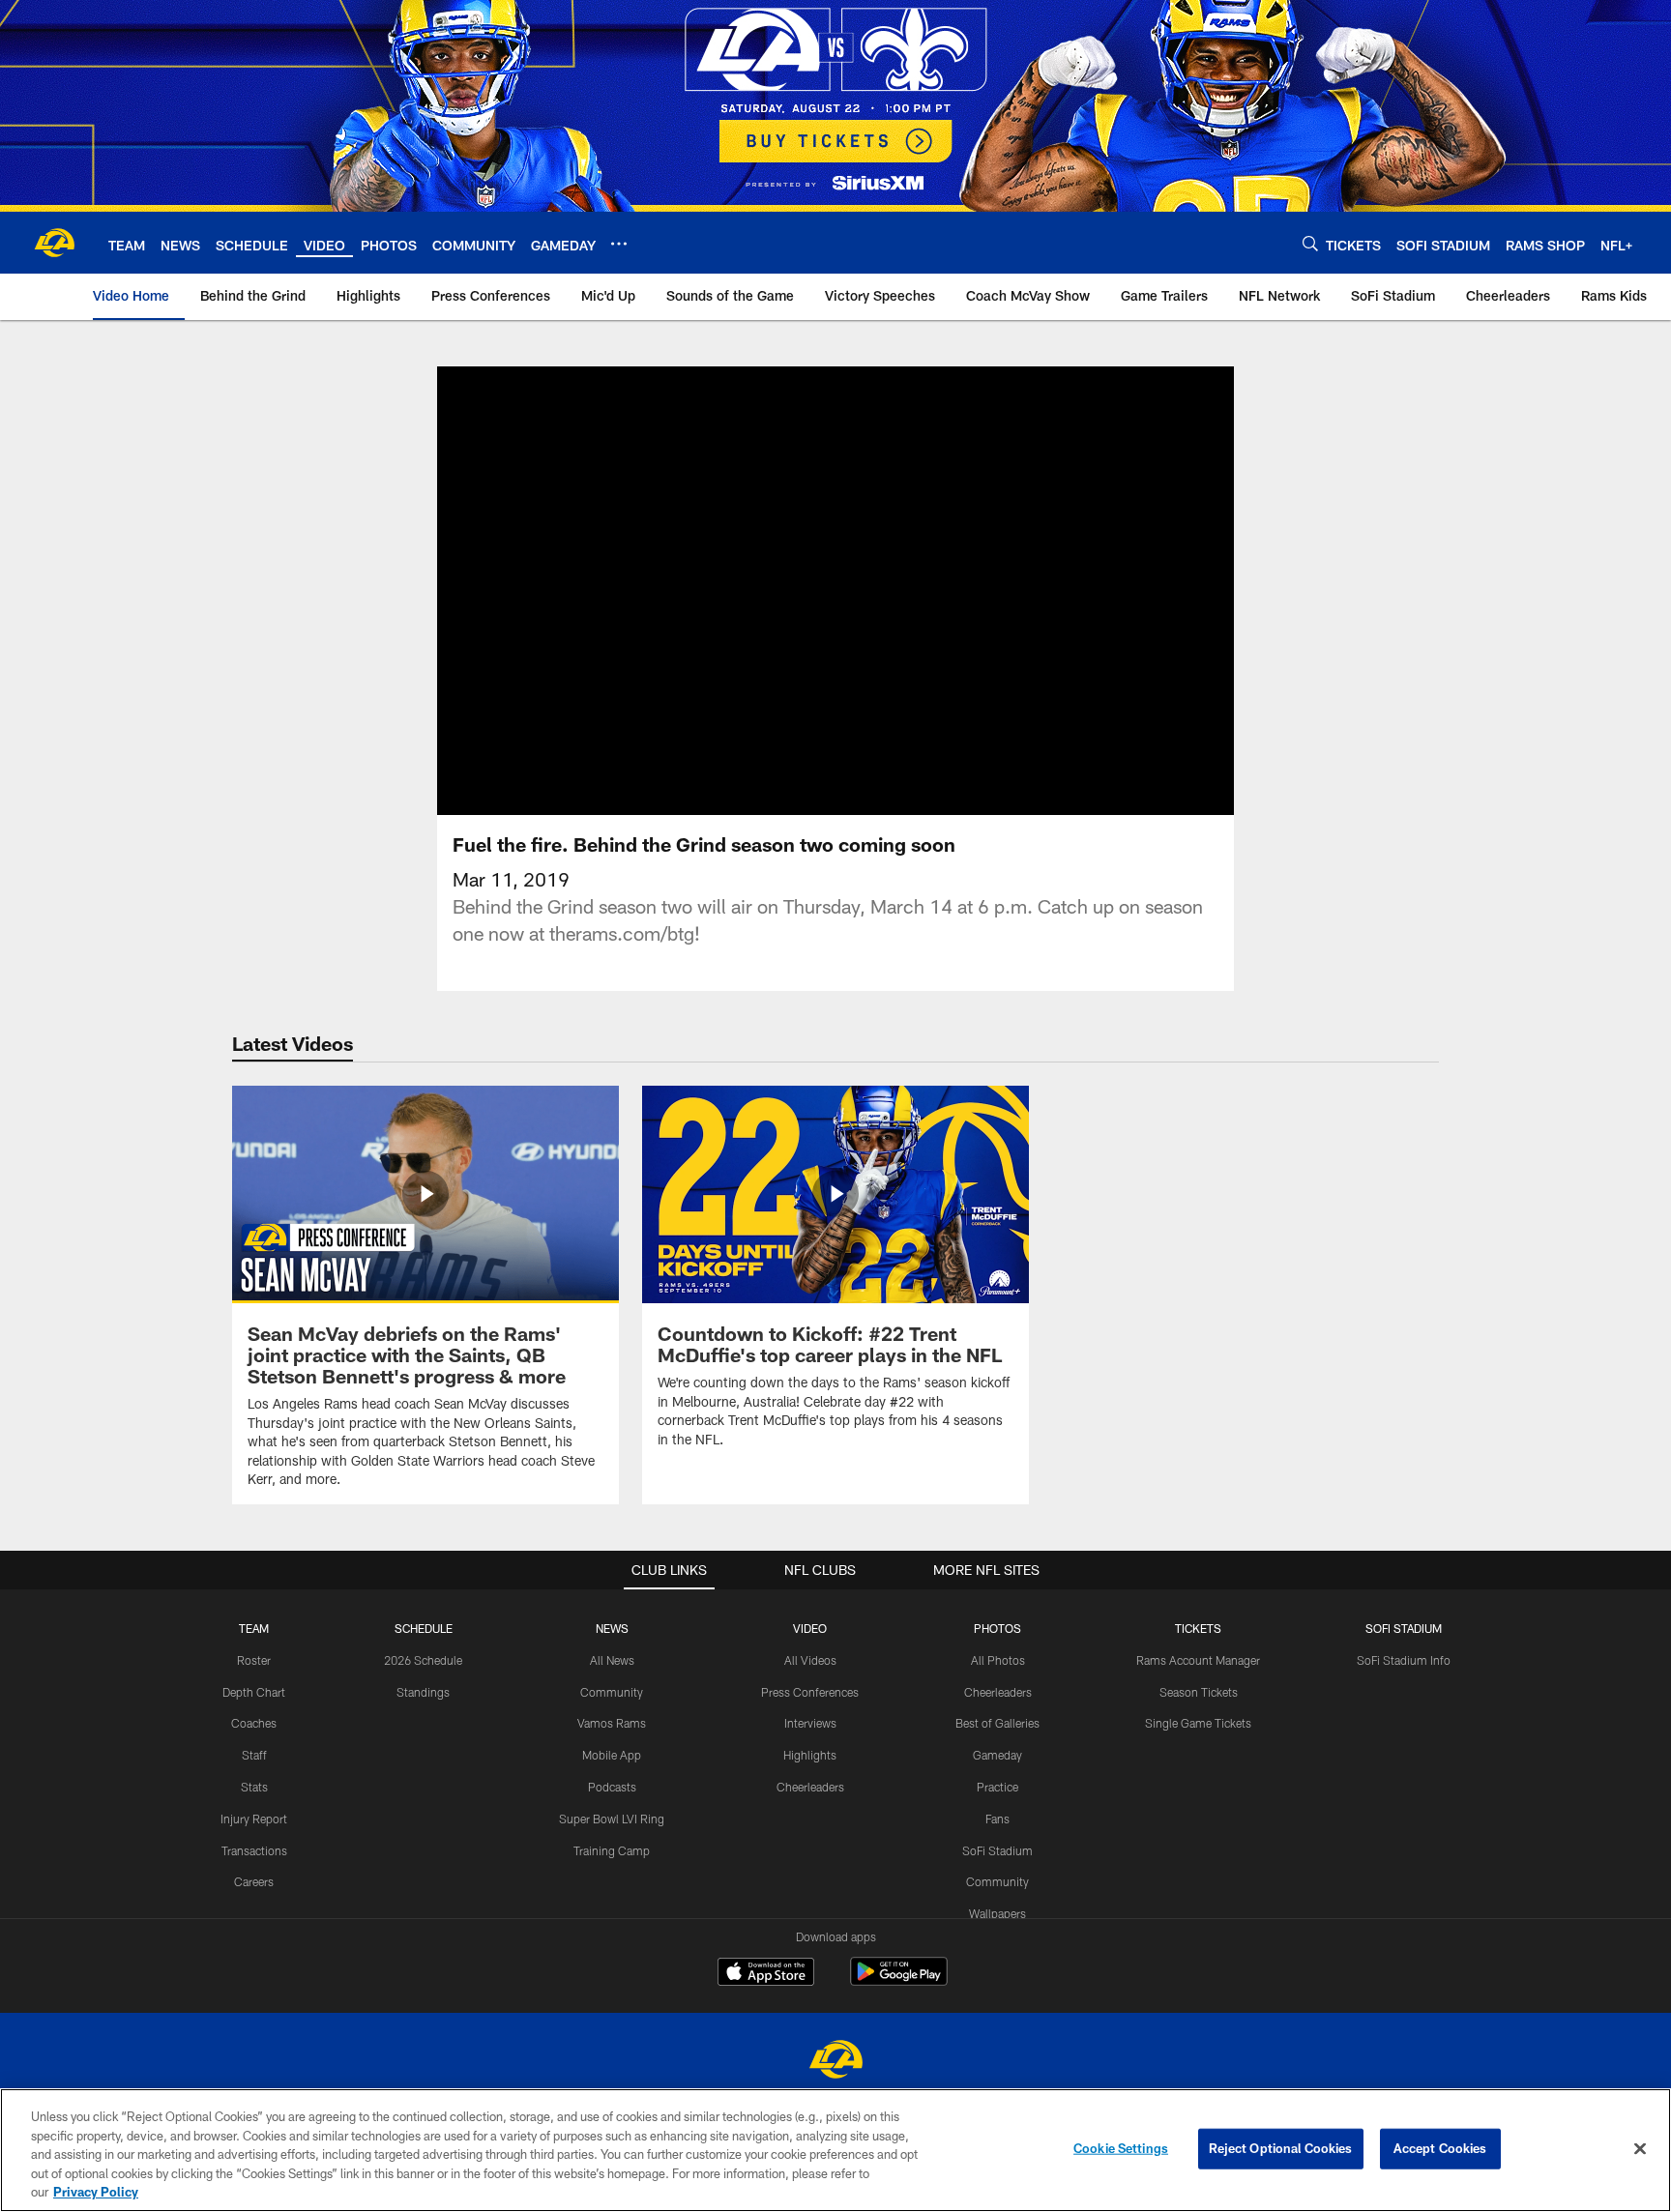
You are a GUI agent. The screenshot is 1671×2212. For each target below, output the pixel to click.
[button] (835, 591)
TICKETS (1198, 1628)
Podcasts (612, 1787)
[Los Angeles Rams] (835, 2062)
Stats (254, 1787)
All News (612, 1660)
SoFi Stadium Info (1404, 1660)
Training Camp (612, 1850)
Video (810, 1628)
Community (612, 1692)
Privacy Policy (96, 2192)
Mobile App (612, 1755)
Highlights (810, 1755)
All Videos (810, 1660)
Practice (997, 1787)
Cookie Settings (1121, 2148)
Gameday (997, 1755)
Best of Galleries (997, 1723)
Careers (254, 1881)
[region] (835, 2150)
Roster (254, 1660)
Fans (997, 1819)
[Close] (1640, 2149)
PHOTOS (997, 1628)
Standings (423, 1692)
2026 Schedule (423, 1660)
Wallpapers (997, 1913)
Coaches (254, 1723)
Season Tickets (1199, 1692)
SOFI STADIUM (1404, 1628)
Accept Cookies (1440, 2148)
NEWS (612, 1628)
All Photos (998, 1660)
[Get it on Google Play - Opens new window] (899, 1981)
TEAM (254, 1628)
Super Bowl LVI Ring (612, 1819)
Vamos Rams (612, 1723)
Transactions (254, 1850)
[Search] (1310, 243)
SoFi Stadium (997, 1850)
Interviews (810, 1723)
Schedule (424, 1628)
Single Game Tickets (1198, 1723)
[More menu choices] (619, 244)
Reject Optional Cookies (1281, 2148)
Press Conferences (810, 1692)
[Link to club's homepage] (54, 243)
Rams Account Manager (1198, 1660)
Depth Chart (254, 1692)
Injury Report (254, 1819)
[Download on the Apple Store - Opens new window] (766, 1974)
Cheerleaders (810, 1787)
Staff (254, 1755)
